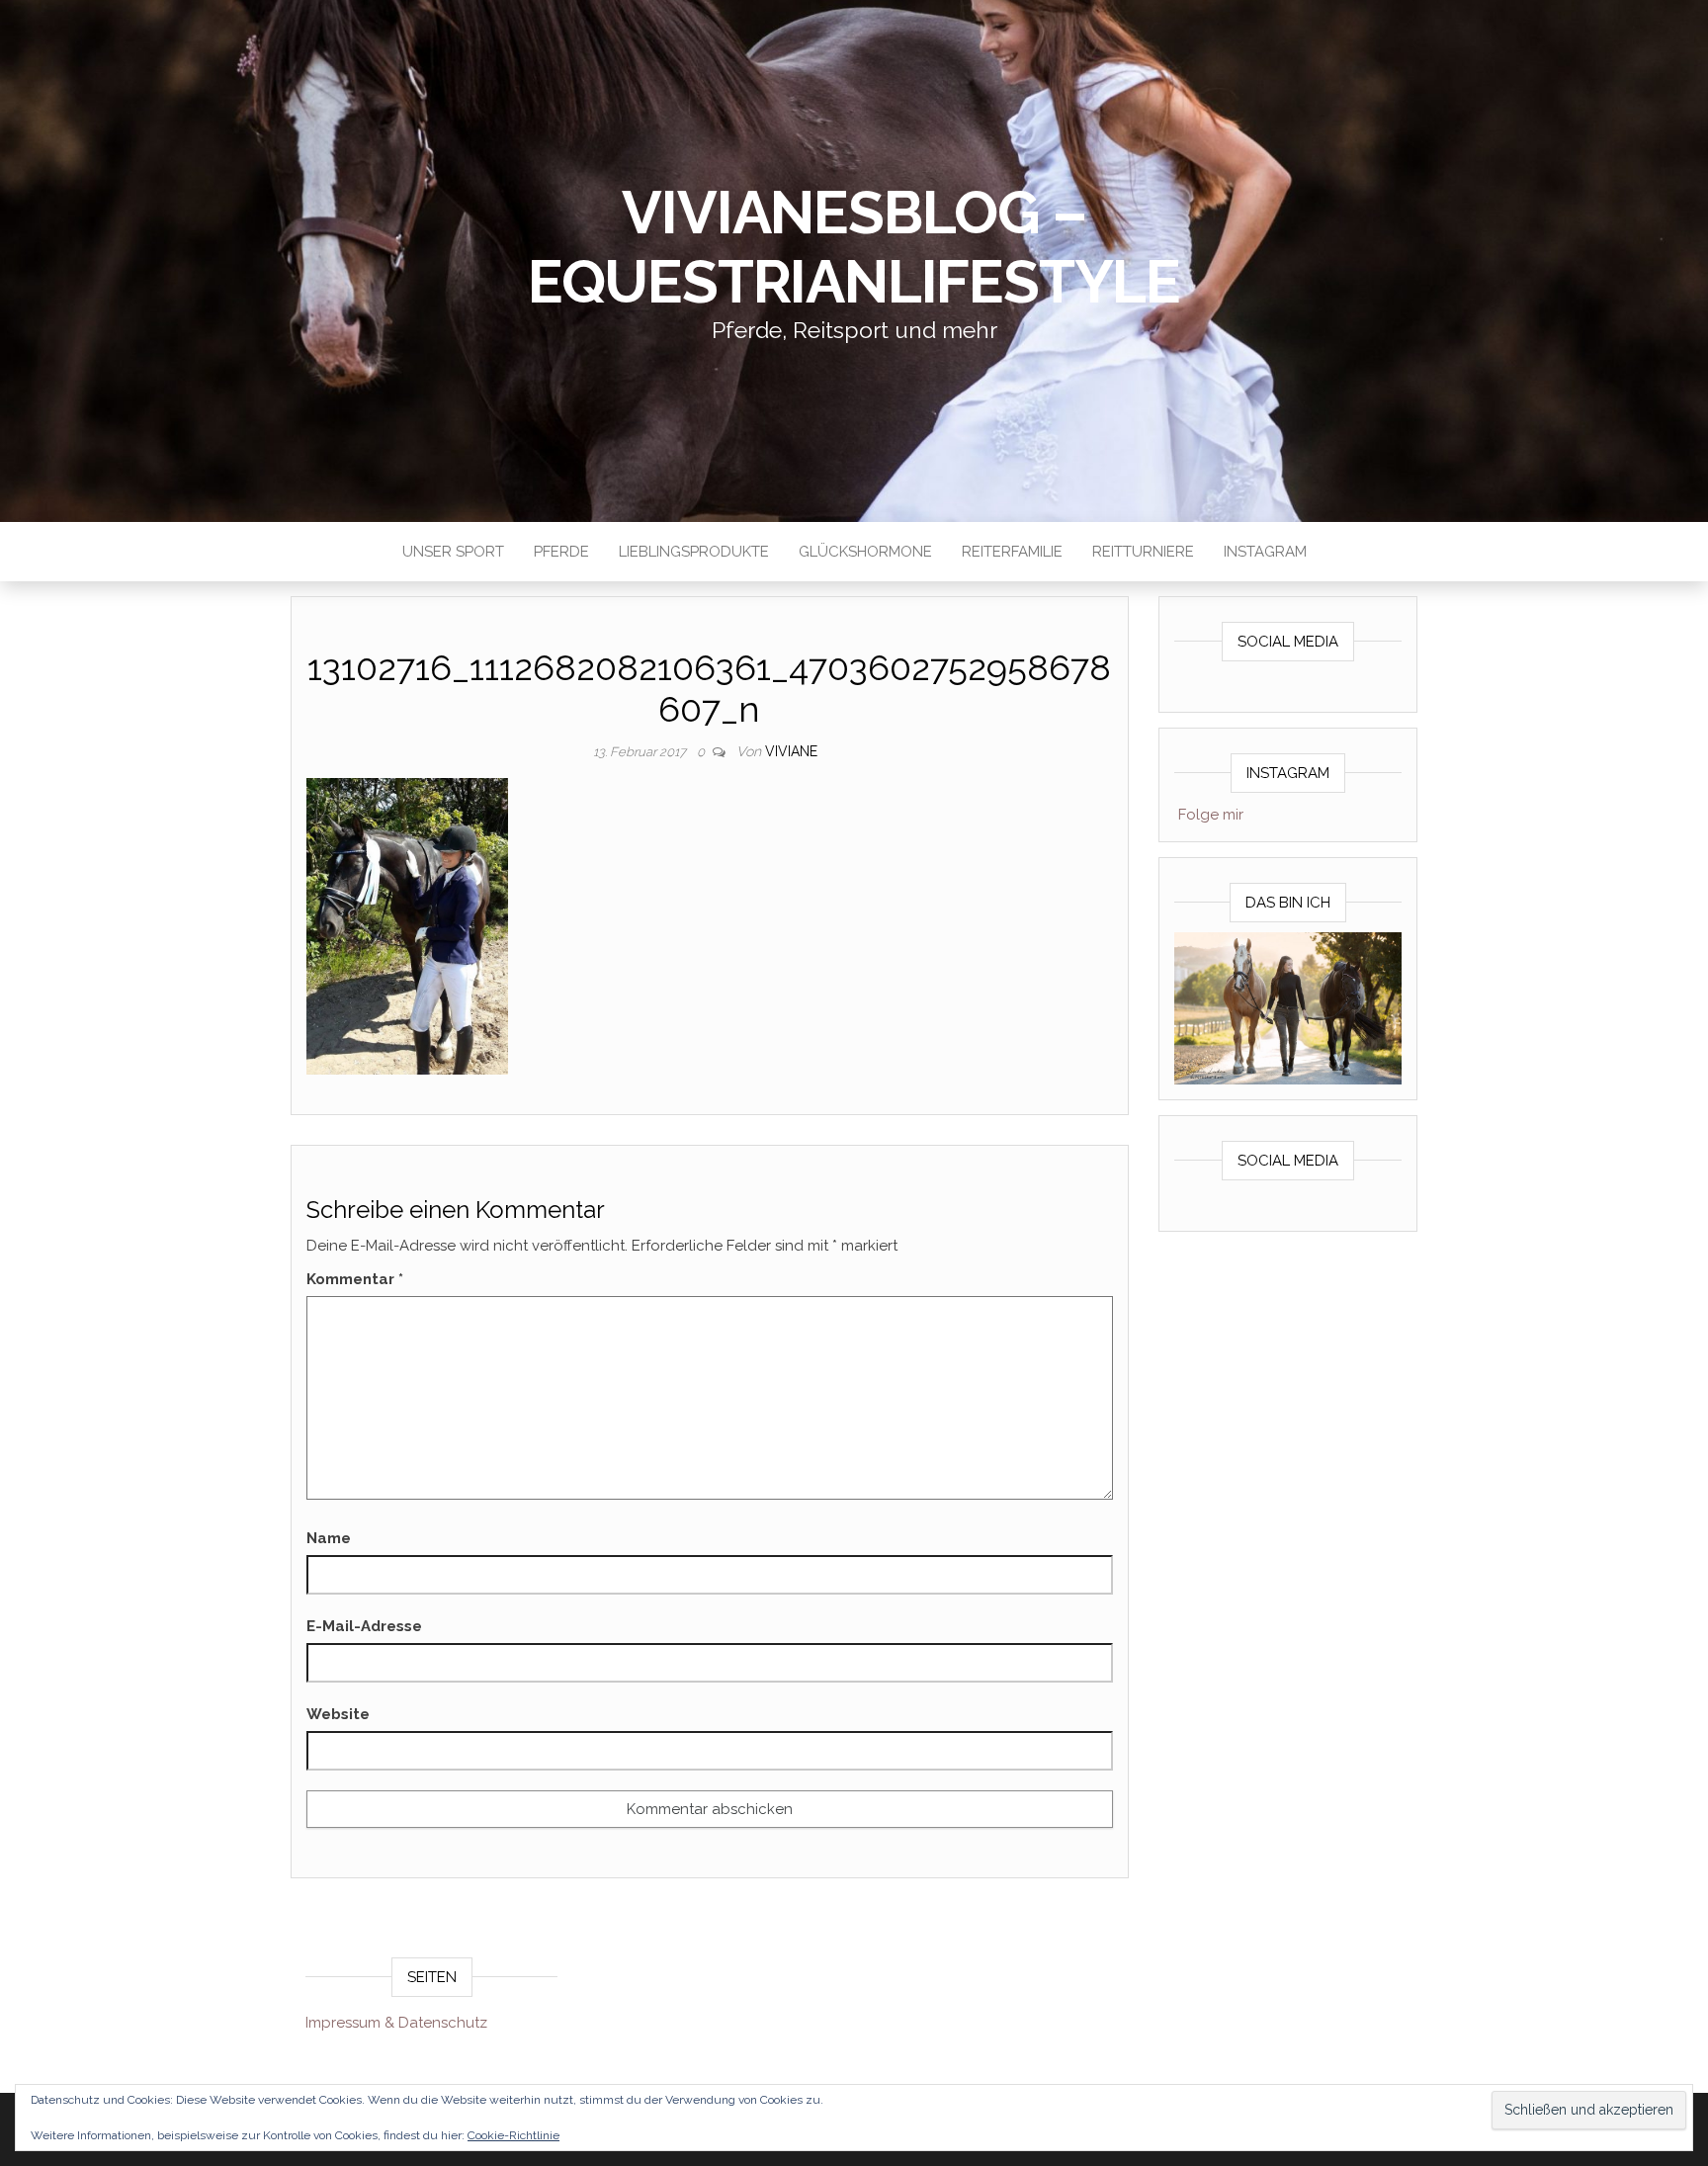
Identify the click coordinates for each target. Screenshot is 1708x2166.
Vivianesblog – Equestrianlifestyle (854, 247)
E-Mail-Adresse (364, 1626)
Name (329, 1538)
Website (338, 1714)
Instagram (1265, 552)
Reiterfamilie (1012, 552)
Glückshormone (865, 552)
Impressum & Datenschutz (396, 2023)
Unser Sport (453, 552)
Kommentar (355, 1279)
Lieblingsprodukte (694, 552)
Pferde (561, 552)
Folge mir (1211, 815)
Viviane (791, 751)
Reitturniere (1143, 552)
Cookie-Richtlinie (513, 2135)
